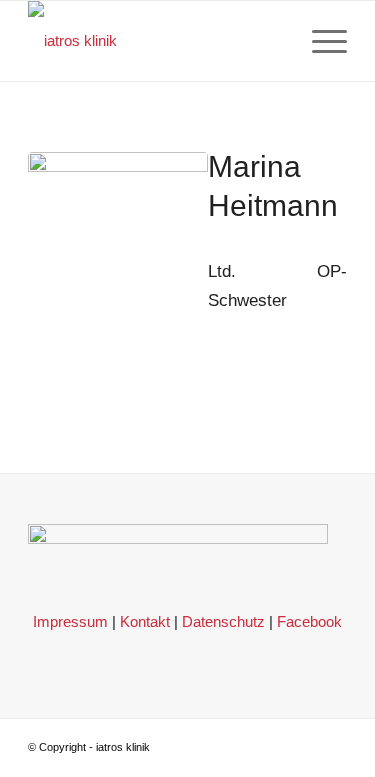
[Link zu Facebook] (332, 744)
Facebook (309, 621)
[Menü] (319, 41)
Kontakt (145, 621)
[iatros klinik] (155, 41)
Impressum (70, 621)
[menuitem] (319, 41)
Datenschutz (223, 621)
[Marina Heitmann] (118, 242)
